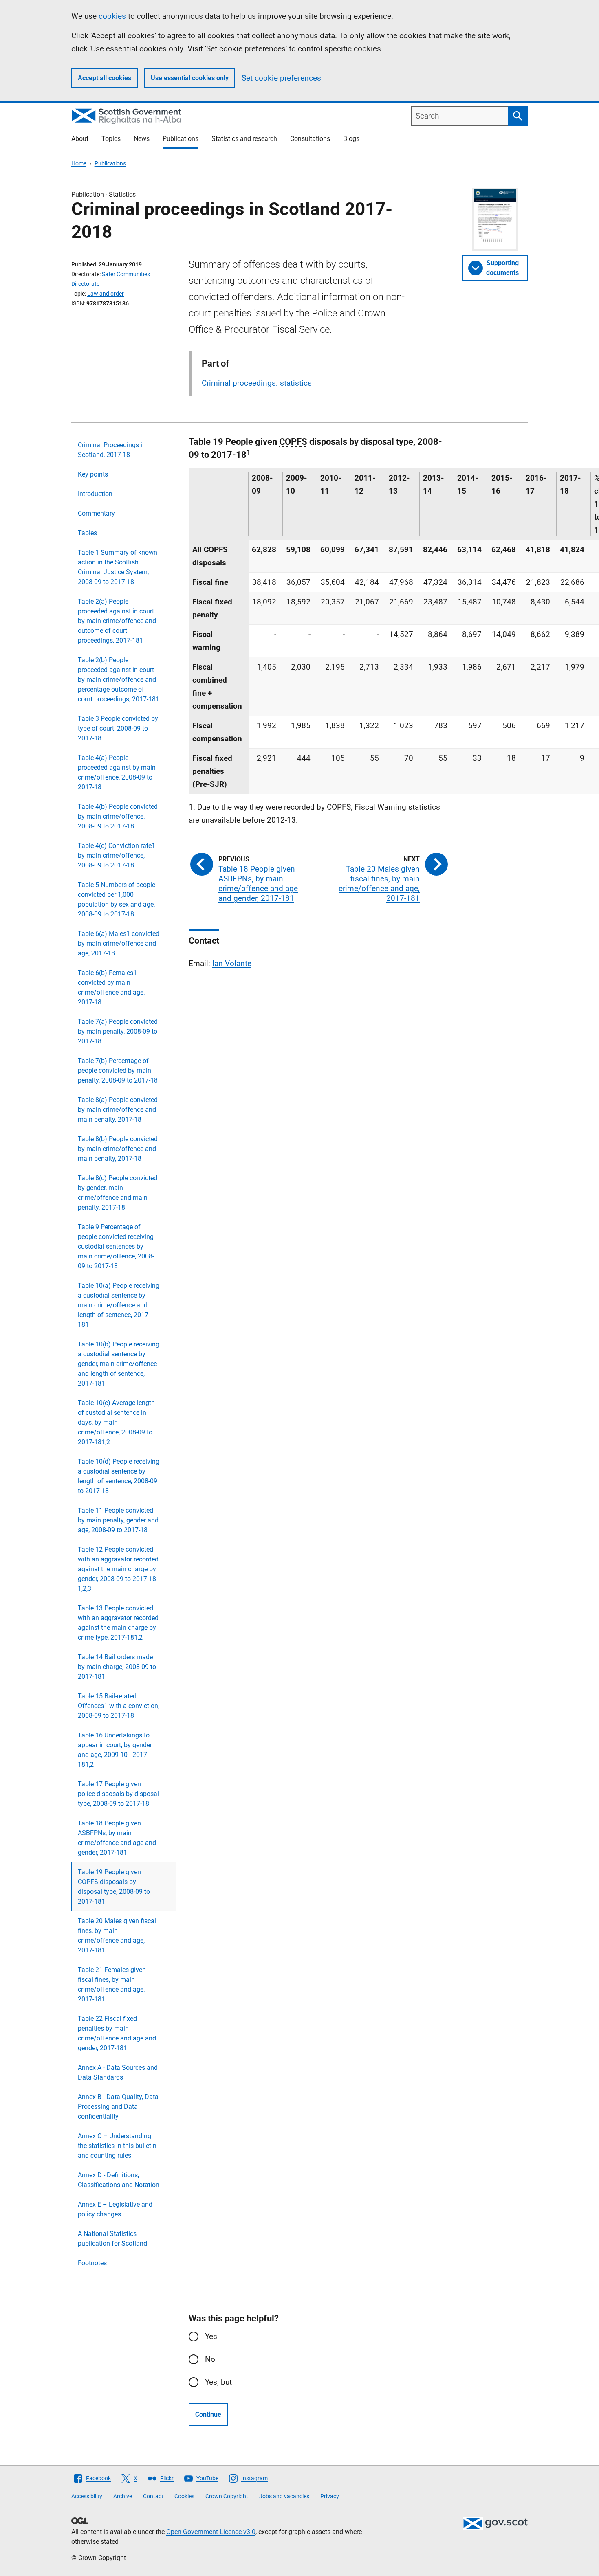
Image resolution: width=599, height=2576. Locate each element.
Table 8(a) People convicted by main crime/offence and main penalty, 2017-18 (118, 1110)
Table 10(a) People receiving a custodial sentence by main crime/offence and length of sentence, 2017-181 (119, 1305)
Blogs (351, 139)
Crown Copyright (227, 2496)
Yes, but (218, 2382)
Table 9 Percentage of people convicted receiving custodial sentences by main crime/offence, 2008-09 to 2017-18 (116, 1246)
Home (79, 163)
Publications (181, 139)
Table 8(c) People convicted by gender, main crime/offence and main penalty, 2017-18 (118, 1193)
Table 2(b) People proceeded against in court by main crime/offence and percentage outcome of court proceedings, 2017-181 (119, 680)
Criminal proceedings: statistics (257, 383)
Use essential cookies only (190, 78)
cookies (112, 16)
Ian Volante (232, 963)
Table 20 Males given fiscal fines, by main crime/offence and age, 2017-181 (117, 1936)
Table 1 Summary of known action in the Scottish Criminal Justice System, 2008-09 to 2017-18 (118, 567)
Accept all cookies (105, 78)
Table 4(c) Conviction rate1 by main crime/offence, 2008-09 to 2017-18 (117, 855)
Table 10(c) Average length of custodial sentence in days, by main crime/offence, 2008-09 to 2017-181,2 (116, 1422)
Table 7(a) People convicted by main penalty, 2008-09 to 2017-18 (118, 1031)
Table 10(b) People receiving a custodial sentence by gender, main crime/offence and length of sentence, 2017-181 (119, 1364)
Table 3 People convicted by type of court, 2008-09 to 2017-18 (118, 728)
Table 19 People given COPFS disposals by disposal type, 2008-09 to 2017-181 (114, 1887)
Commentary (96, 513)
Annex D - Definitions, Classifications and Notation (119, 2180)
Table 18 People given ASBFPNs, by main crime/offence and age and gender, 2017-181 (117, 1838)
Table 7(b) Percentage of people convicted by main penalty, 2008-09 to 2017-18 (118, 1071)
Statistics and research (244, 139)
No (210, 2359)
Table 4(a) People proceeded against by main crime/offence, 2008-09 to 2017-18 (117, 772)
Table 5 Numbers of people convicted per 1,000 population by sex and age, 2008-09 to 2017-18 (117, 899)
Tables (87, 533)
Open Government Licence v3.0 (211, 2532)
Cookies (184, 2496)
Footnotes (92, 2263)
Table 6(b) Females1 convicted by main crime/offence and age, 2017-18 (111, 987)
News (142, 139)
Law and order (106, 294)
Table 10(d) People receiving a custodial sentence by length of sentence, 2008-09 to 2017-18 (119, 1476)
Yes (211, 2336)
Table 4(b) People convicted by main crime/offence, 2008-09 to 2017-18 (118, 816)
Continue (208, 2415)
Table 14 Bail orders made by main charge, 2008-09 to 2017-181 (117, 1667)
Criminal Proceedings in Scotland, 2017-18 (112, 450)
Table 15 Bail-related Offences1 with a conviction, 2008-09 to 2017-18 (119, 1706)
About (80, 139)
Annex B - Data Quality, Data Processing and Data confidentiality (118, 2107)
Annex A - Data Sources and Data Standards (118, 2072)
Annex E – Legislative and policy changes (115, 2209)
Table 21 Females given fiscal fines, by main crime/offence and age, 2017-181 (112, 1984)
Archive (123, 2496)
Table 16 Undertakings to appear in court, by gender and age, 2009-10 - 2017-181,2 (115, 1750)
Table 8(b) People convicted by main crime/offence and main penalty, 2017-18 (118, 1149)
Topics (111, 139)
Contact (153, 2496)
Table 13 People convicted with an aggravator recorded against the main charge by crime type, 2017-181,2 (118, 1623)
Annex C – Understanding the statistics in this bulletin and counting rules (117, 2146)
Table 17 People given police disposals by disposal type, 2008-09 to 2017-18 (118, 1794)
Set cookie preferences (281, 78)
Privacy (330, 2496)
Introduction (95, 494)
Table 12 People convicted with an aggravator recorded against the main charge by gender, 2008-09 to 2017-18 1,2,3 (118, 1569)
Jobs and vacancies (284, 2496)
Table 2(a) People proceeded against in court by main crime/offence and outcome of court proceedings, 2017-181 (117, 621)
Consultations (310, 139)
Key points (93, 474)
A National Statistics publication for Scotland (112, 2239)
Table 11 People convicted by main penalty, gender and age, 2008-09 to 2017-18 (118, 1520)
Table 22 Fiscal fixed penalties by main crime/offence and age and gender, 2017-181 (117, 2033)
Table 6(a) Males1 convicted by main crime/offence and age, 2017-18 (119, 943)
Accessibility (87, 2496)
